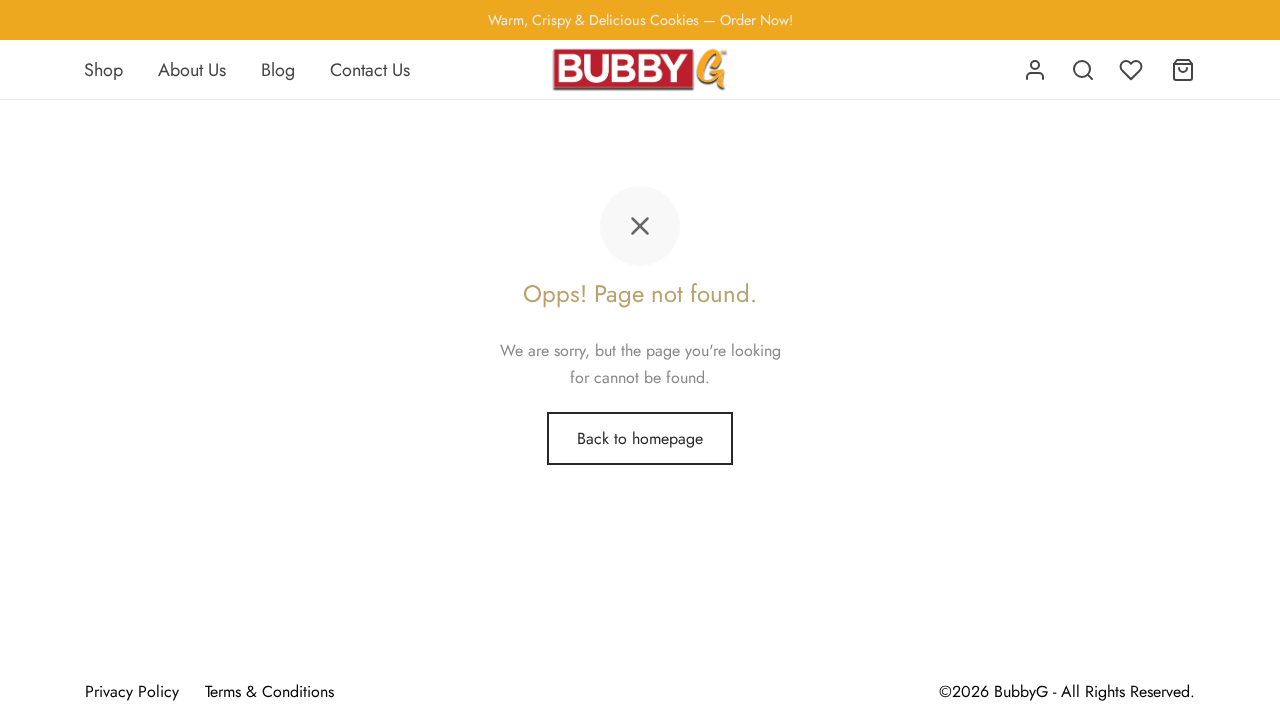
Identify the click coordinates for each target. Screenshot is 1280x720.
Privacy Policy (132, 691)
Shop (103, 70)
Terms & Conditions (269, 691)
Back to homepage (640, 438)
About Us (192, 70)
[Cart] (1183, 70)
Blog (278, 70)
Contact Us (370, 70)
